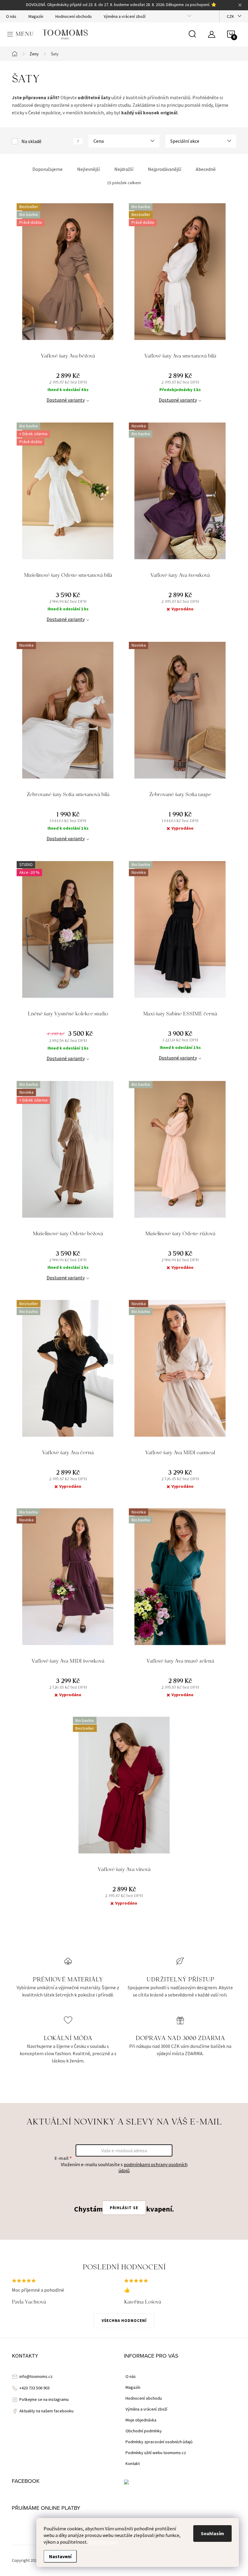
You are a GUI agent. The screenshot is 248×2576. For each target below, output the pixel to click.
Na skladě (50, 141)
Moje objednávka (141, 2420)
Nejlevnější (88, 169)
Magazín (36, 16)
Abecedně (206, 169)
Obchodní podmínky (144, 2431)
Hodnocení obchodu (73, 16)
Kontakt (133, 2463)
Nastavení (60, 2556)
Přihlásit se (124, 2208)
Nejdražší (124, 169)
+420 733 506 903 (34, 2388)
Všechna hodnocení (124, 2321)
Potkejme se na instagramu (44, 2399)
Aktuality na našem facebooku (46, 2411)
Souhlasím (212, 2533)
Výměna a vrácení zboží (125, 16)
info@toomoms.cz (36, 2376)
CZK (230, 16)
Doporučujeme (47, 169)
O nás (11, 16)
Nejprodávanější (165, 169)
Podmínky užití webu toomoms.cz (156, 2453)
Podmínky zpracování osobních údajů (159, 2442)
